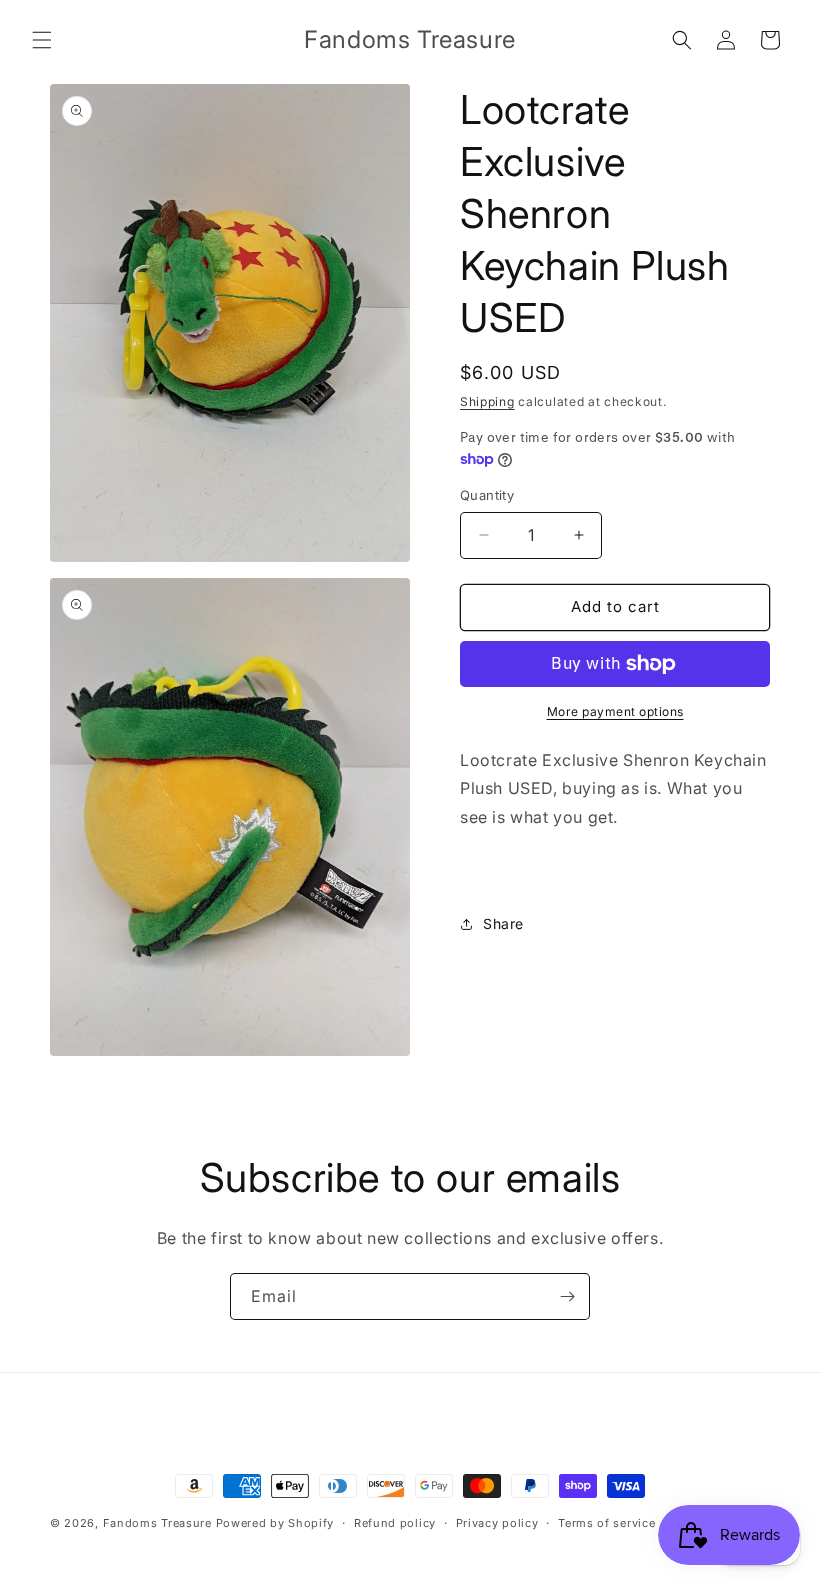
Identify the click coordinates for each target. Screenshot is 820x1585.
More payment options (615, 711)
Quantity (487, 495)
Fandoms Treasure (157, 1523)
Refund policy (395, 1523)
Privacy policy (497, 1523)
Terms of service (606, 1523)
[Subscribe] (567, 1296)
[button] (42, 40)
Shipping (487, 401)
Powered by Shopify (275, 1523)
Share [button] (503, 923)
